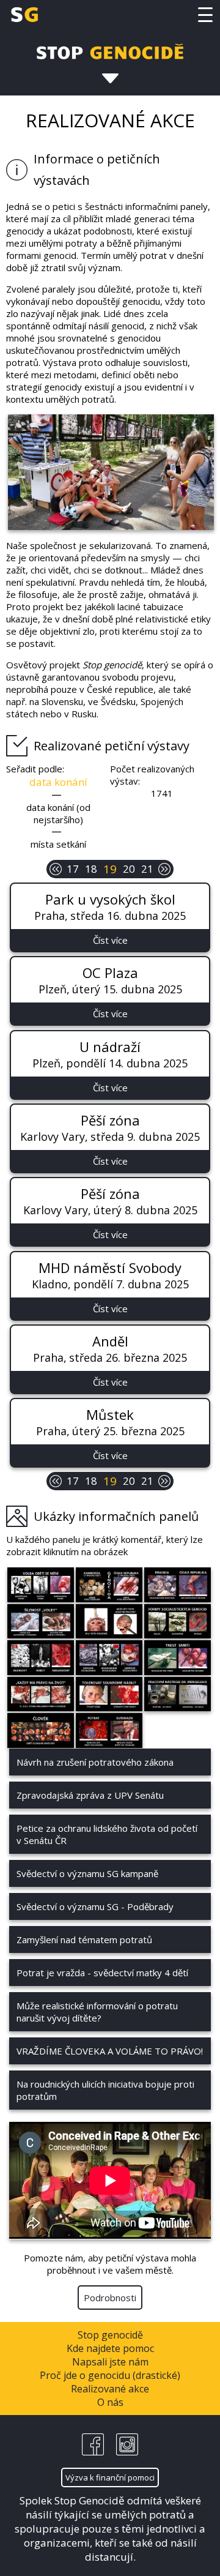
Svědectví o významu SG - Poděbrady (95, 1906)
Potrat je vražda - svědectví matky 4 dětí (102, 1973)
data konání (58, 782)
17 (73, 869)
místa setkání (58, 844)
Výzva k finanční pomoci (110, 2477)
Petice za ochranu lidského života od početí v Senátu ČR (107, 1834)
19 (110, 869)
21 (147, 869)
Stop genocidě (110, 2335)
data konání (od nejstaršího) (58, 813)
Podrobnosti (110, 2298)
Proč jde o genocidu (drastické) (110, 2375)
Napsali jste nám (110, 2362)
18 (91, 869)
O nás (110, 2402)
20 (129, 869)
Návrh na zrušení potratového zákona (95, 1762)
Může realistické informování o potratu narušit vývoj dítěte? (97, 2012)
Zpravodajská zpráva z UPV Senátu (90, 1795)
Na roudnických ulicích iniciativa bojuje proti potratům (105, 2090)
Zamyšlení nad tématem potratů (84, 1939)
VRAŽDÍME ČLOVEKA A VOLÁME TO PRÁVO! (110, 2051)
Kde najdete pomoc (110, 2348)
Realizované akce (110, 2389)
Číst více (110, 940)
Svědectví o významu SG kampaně (87, 1873)
